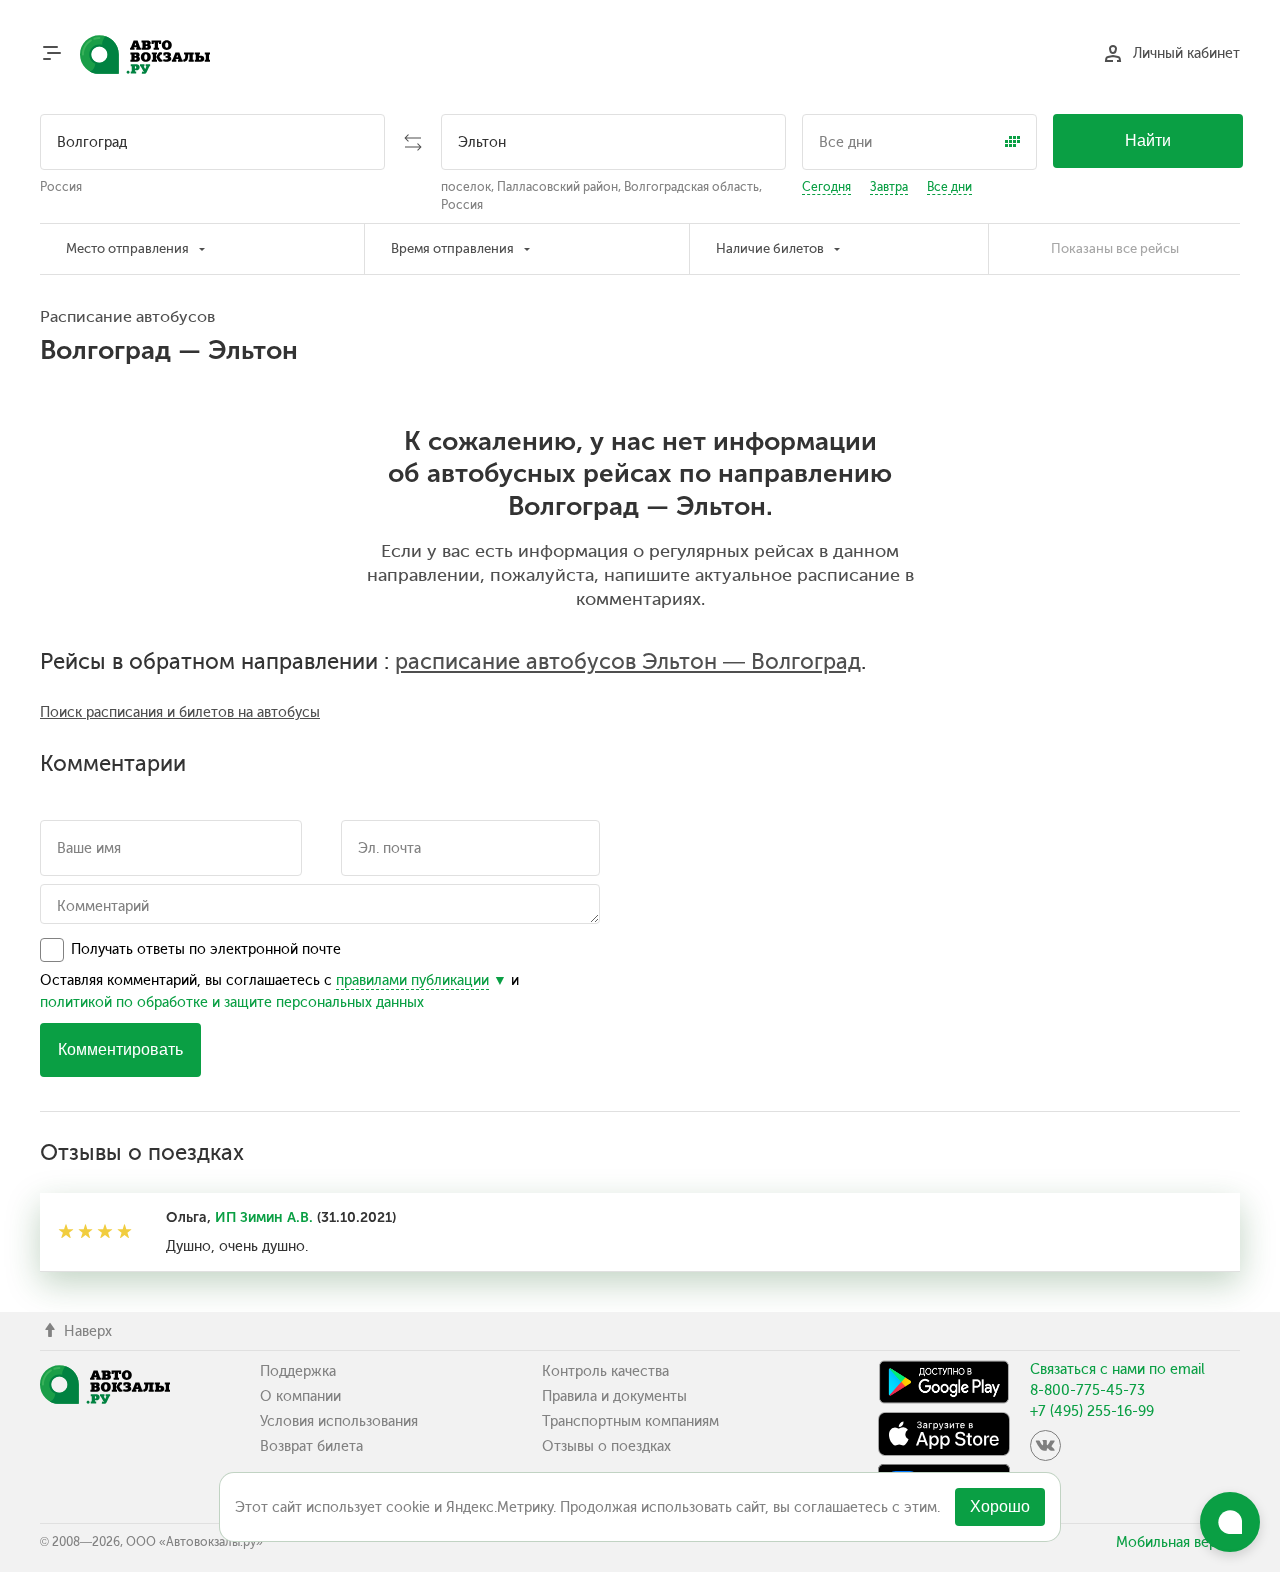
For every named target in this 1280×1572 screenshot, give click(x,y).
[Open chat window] (1230, 1522)
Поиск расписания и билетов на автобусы (180, 712)
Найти (1148, 140)
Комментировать (120, 1049)
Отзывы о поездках (606, 1446)
